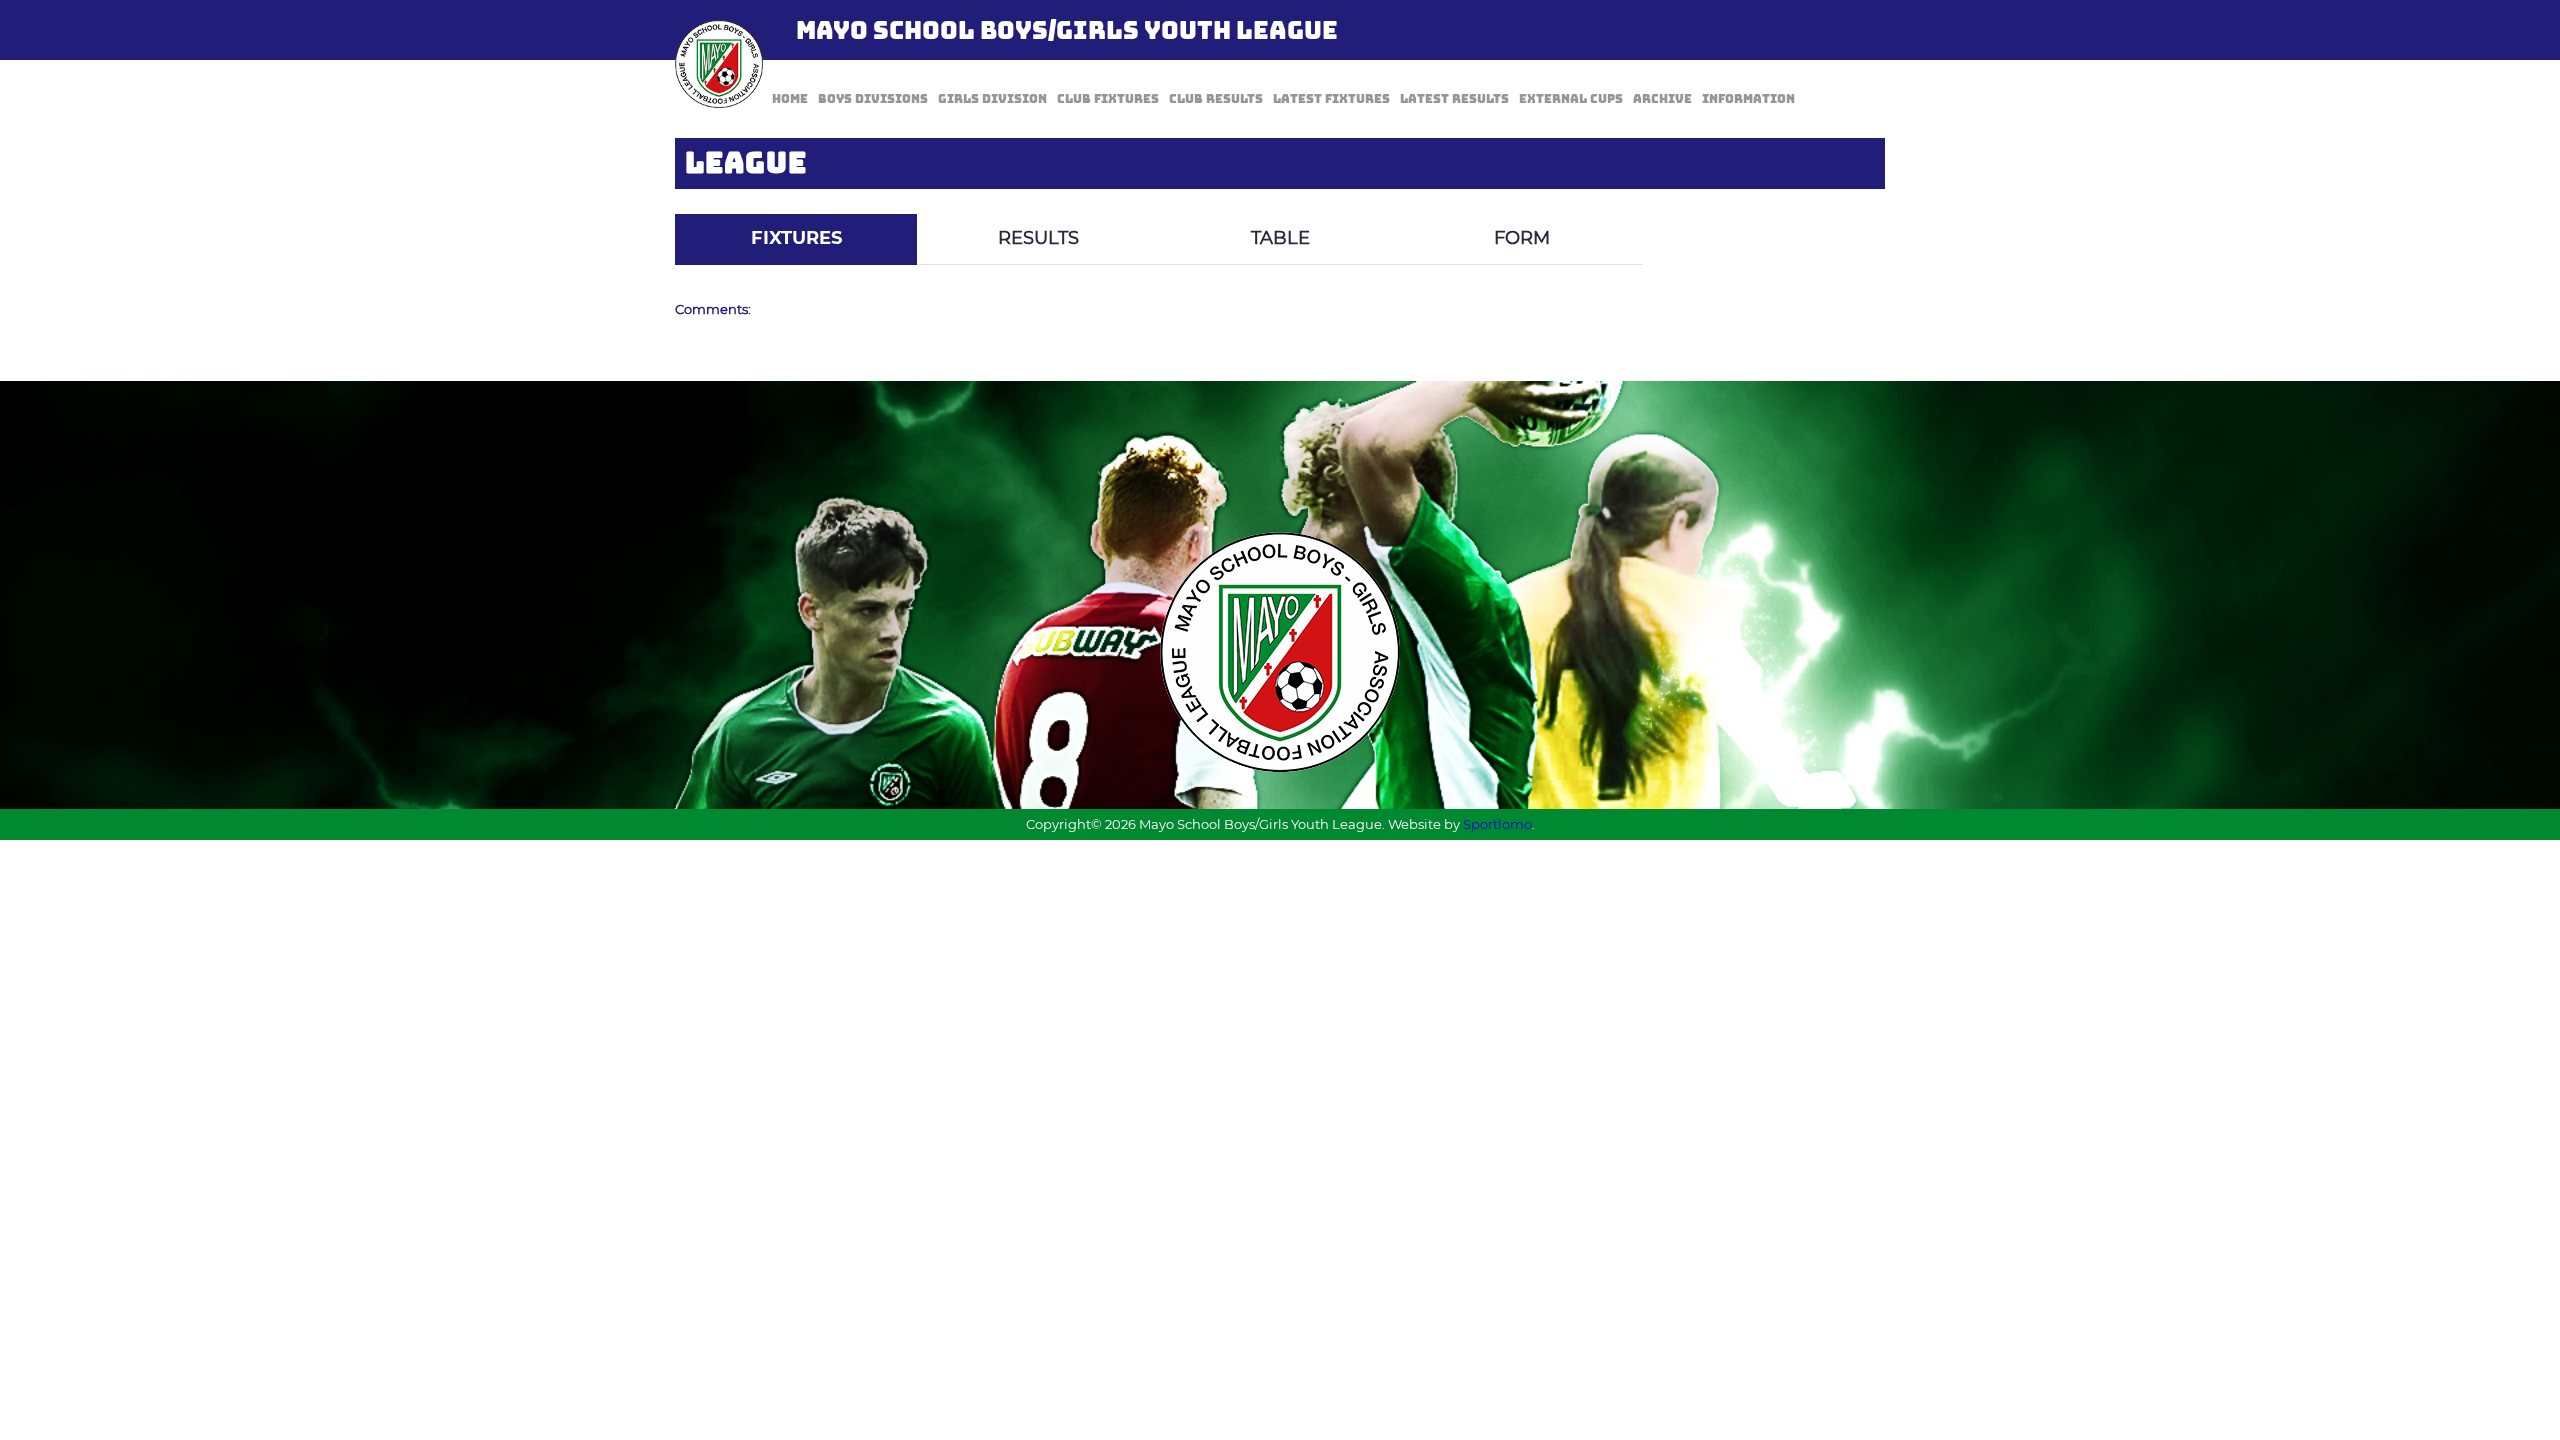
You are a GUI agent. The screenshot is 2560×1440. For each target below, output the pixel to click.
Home (790, 99)
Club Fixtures (1108, 99)
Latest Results (1454, 99)
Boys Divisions (873, 99)
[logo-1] (719, 64)
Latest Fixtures (1331, 99)
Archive (1662, 99)
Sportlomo (1497, 824)
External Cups (1571, 99)
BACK (1837, 199)
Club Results (1216, 99)
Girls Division (992, 99)
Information (1748, 99)
